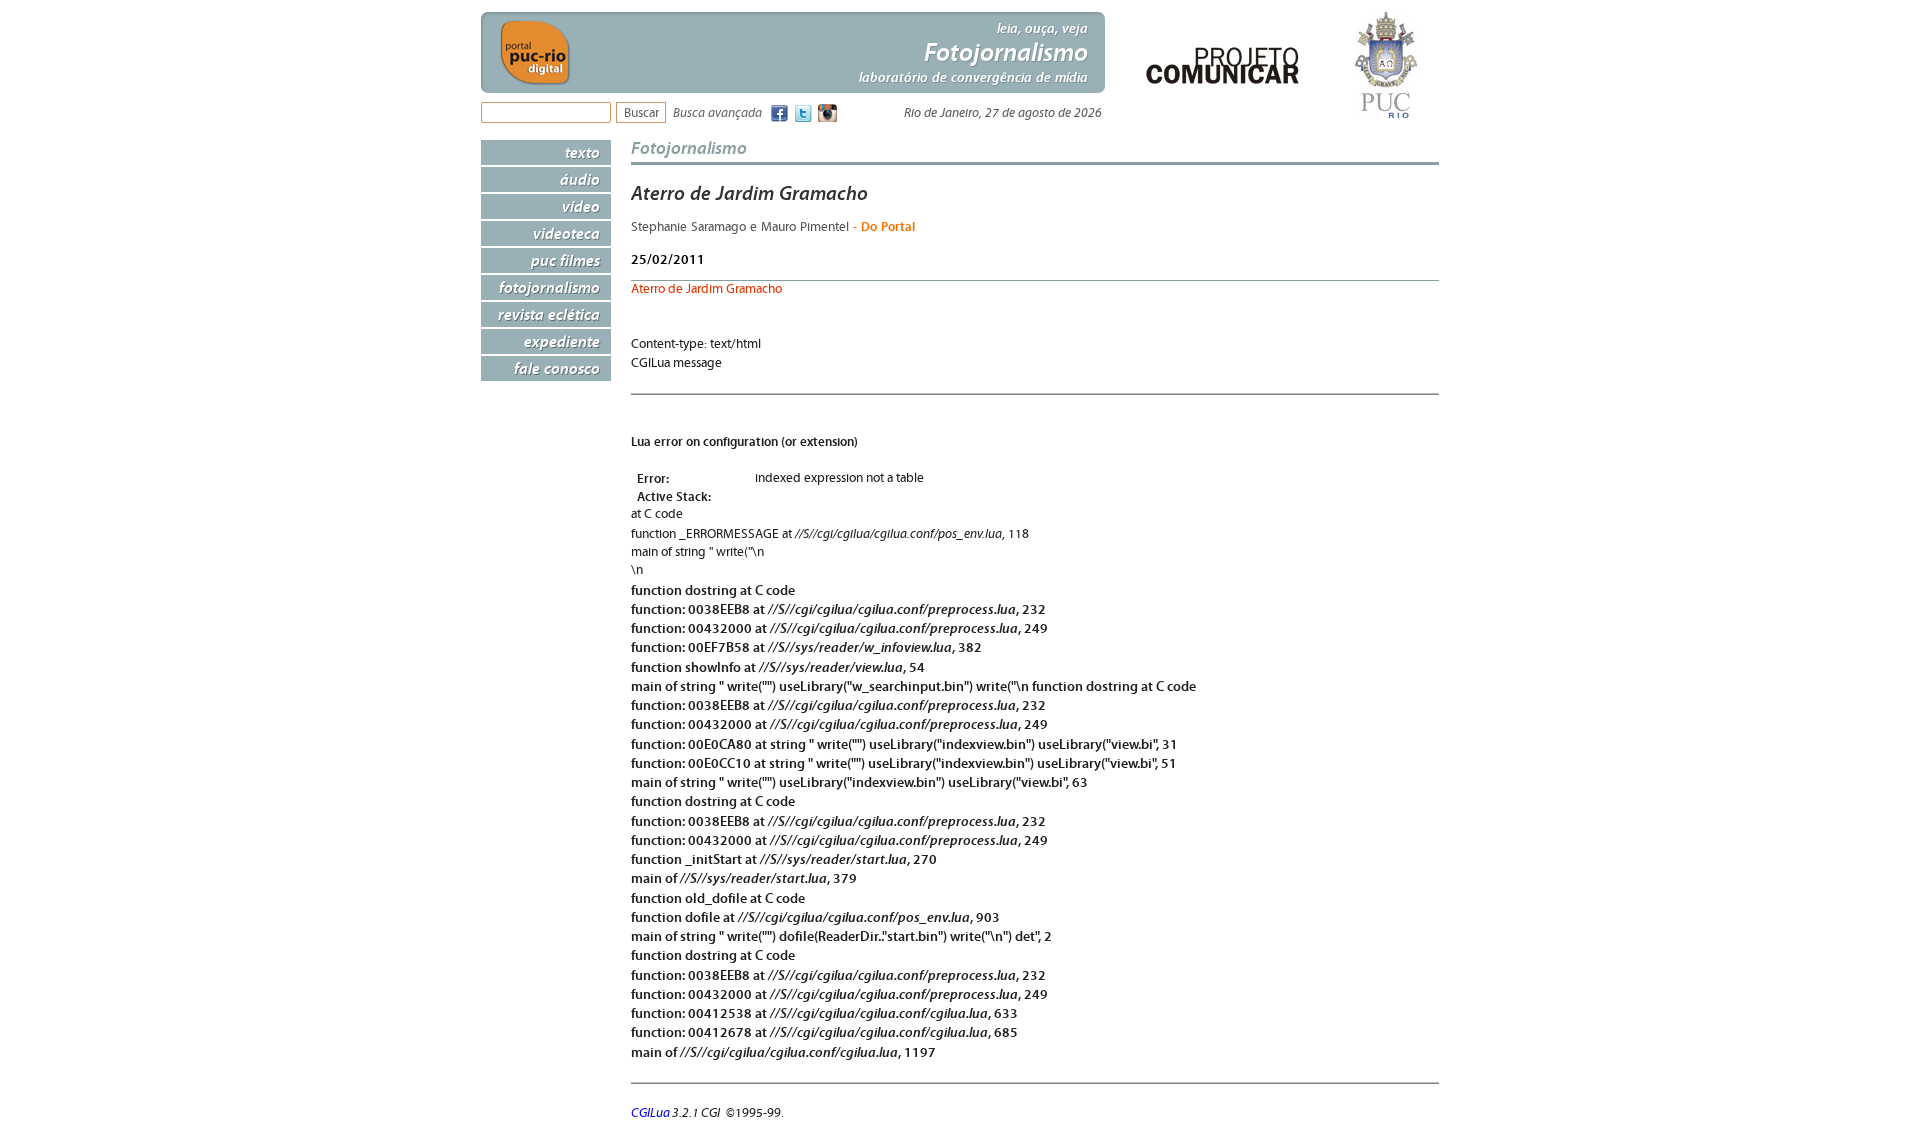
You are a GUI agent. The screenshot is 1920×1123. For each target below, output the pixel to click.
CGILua (650, 1113)
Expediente (562, 341)
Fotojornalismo (549, 287)
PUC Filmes (565, 260)
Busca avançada (717, 113)
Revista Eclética (549, 314)
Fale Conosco (557, 368)
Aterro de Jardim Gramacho (706, 289)
